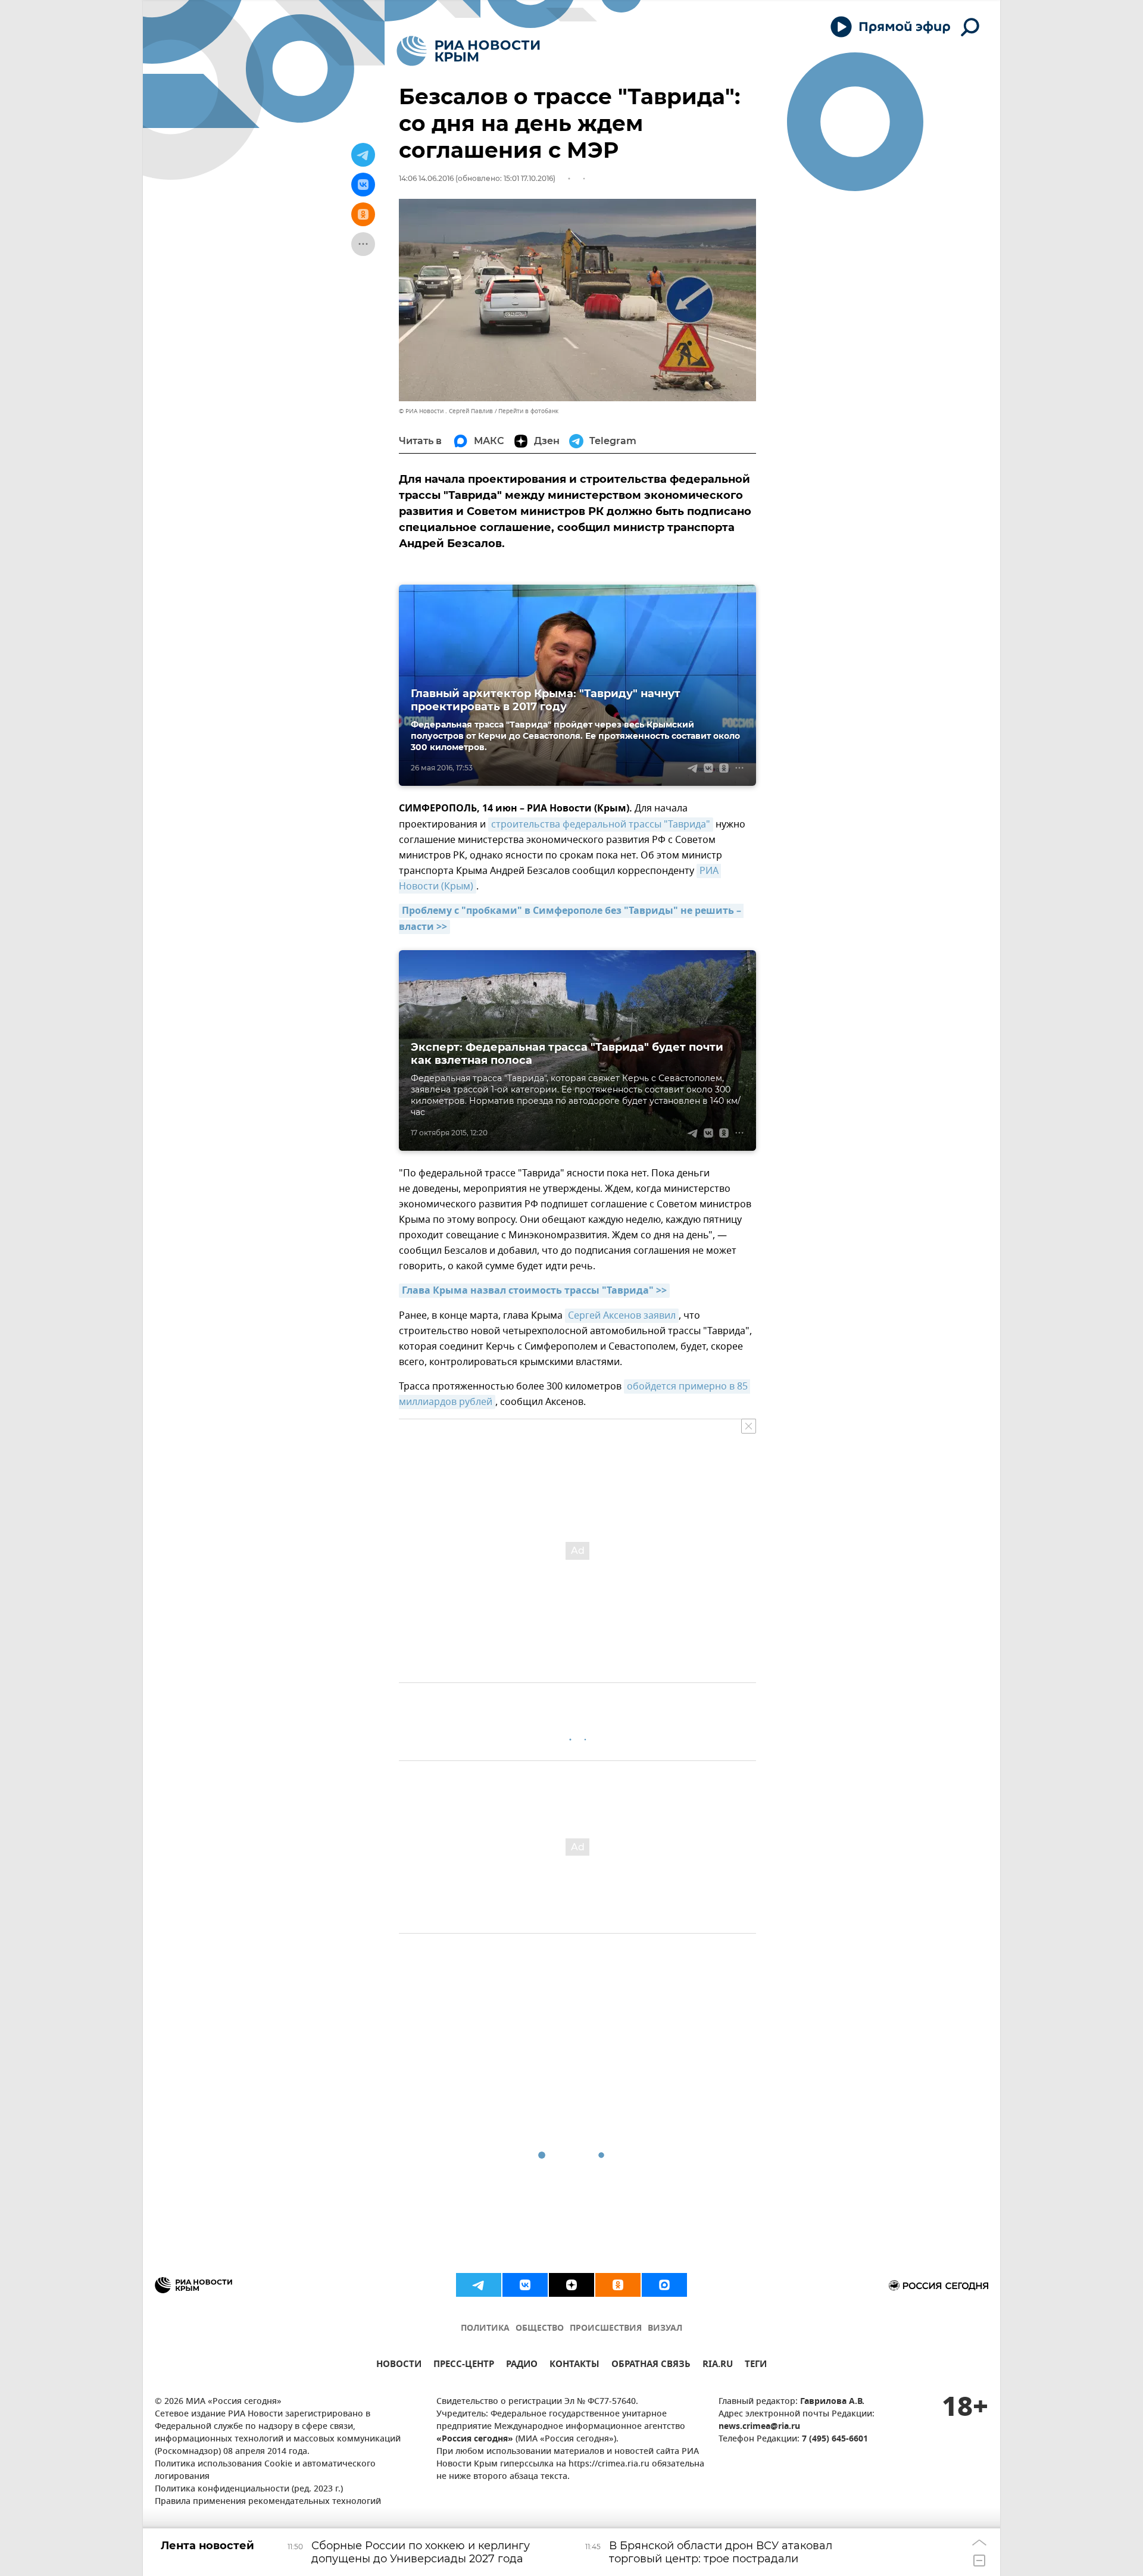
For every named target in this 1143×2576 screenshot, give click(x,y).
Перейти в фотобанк (528, 411)
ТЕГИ (756, 2366)
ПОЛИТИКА (485, 2329)
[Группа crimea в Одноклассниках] (618, 2285)
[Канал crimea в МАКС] (664, 2285)
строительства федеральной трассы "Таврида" (601, 825)
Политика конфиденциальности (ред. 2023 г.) (249, 2489)
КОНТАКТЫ (574, 2366)
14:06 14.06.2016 (426, 178)
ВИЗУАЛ (665, 2329)
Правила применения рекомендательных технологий (268, 2502)
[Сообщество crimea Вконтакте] (525, 2285)
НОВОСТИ (399, 2366)
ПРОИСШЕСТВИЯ (606, 2329)
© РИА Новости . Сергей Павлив (446, 411)
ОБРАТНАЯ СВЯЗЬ (651, 2366)
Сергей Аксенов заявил (622, 1316)
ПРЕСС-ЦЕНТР (464, 2366)
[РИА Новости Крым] (468, 51)
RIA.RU (718, 2366)
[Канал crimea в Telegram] (479, 2285)
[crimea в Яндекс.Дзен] (571, 2285)
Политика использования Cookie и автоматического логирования (265, 2471)
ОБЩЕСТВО (540, 2329)
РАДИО (522, 2366)
